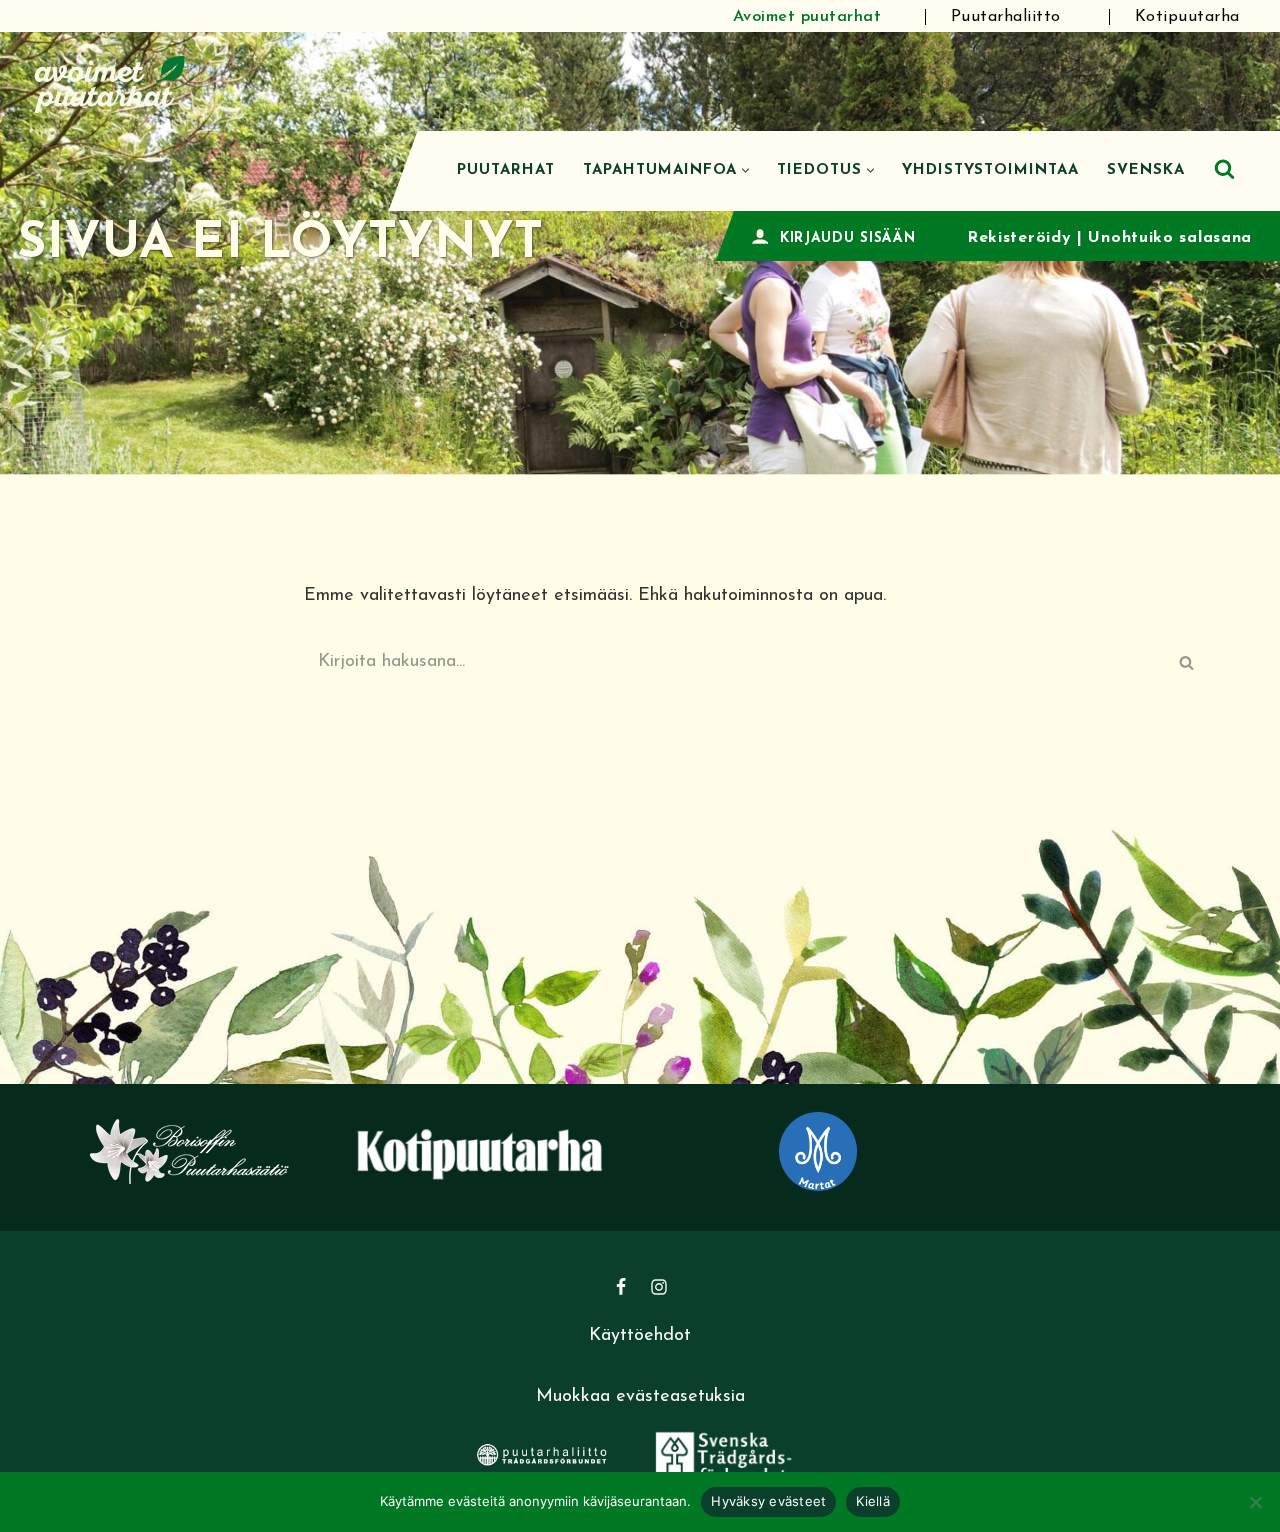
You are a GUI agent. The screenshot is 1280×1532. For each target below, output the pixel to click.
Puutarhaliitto (1006, 17)
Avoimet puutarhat (807, 17)
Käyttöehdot (640, 1336)
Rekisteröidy (1019, 238)
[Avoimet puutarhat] (110, 81)
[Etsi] (1224, 168)
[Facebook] (621, 1287)
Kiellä (873, 1501)
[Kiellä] (1255, 1502)
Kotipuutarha (1187, 17)
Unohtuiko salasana (1170, 238)
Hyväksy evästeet (768, 1501)
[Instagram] (659, 1287)
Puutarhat (506, 170)
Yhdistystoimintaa (990, 170)
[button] (745, 170)
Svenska (1146, 170)
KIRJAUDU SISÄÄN (848, 238)
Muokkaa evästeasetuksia (640, 1397)
